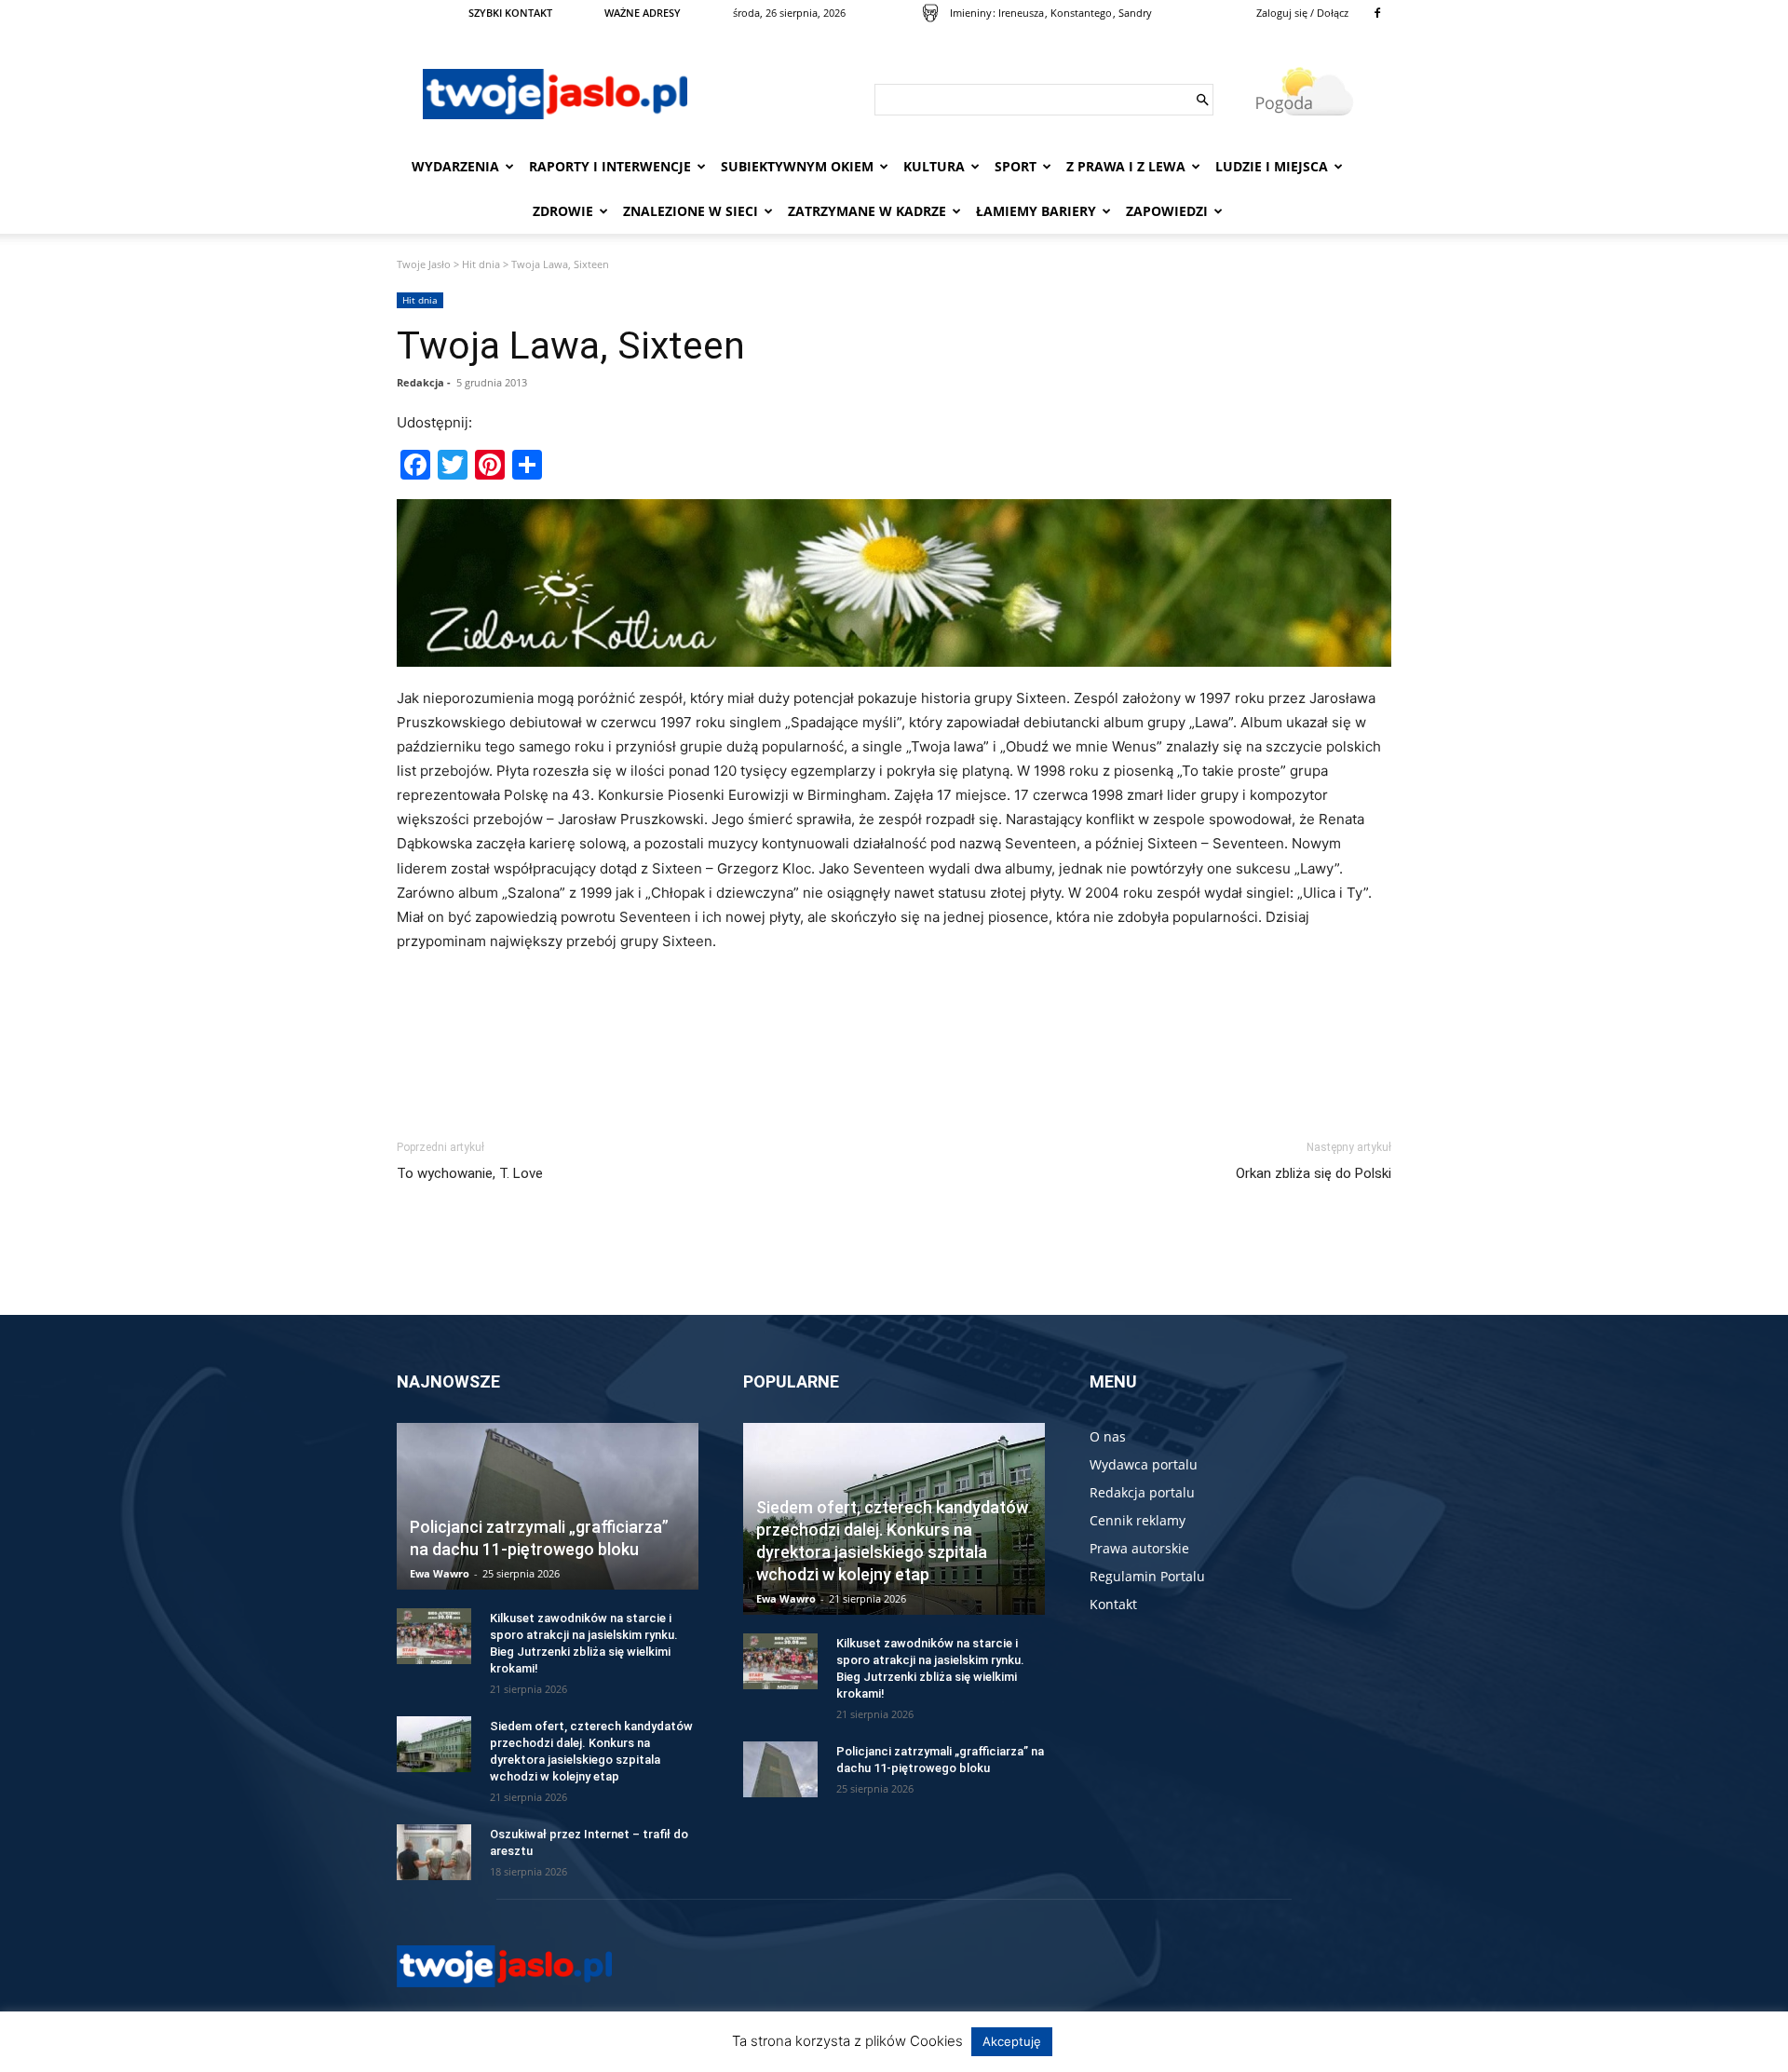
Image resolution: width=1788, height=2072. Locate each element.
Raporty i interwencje (610, 166)
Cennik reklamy (1138, 1520)
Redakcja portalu (1142, 1492)
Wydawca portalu (1144, 1464)
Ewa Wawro (440, 1573)
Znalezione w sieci (691, 211)
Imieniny (971, 13)
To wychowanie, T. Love (470, 1173)
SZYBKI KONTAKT (510, 13)
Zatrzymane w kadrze (867, 211)
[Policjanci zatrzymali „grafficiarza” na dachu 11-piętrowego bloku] (548, 1506)
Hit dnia (481, 264)
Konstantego (1081, 13)
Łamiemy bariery (1036, 211)
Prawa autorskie (1139, 1548)
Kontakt (1113, 1604)
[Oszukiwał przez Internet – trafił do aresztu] (434, 1852)
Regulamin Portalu (1147, 1576)
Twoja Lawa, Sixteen (571, 345)
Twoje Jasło (424, 264)
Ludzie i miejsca (1272, 166)
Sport (1016, 166)
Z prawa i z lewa (1126, 166)
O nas (1108, 1436)
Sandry (1135, 13)
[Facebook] (1377, 13)
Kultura (934, 166)
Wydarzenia (455, 166)
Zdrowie (563, 211)
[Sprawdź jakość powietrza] (930, 13)
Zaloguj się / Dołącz (1302, 13)
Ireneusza (1021, 13)
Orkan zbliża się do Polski (1314, 1173)
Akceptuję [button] (1012, 2041)
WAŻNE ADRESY (643, 13)
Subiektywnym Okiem (797, 166)
